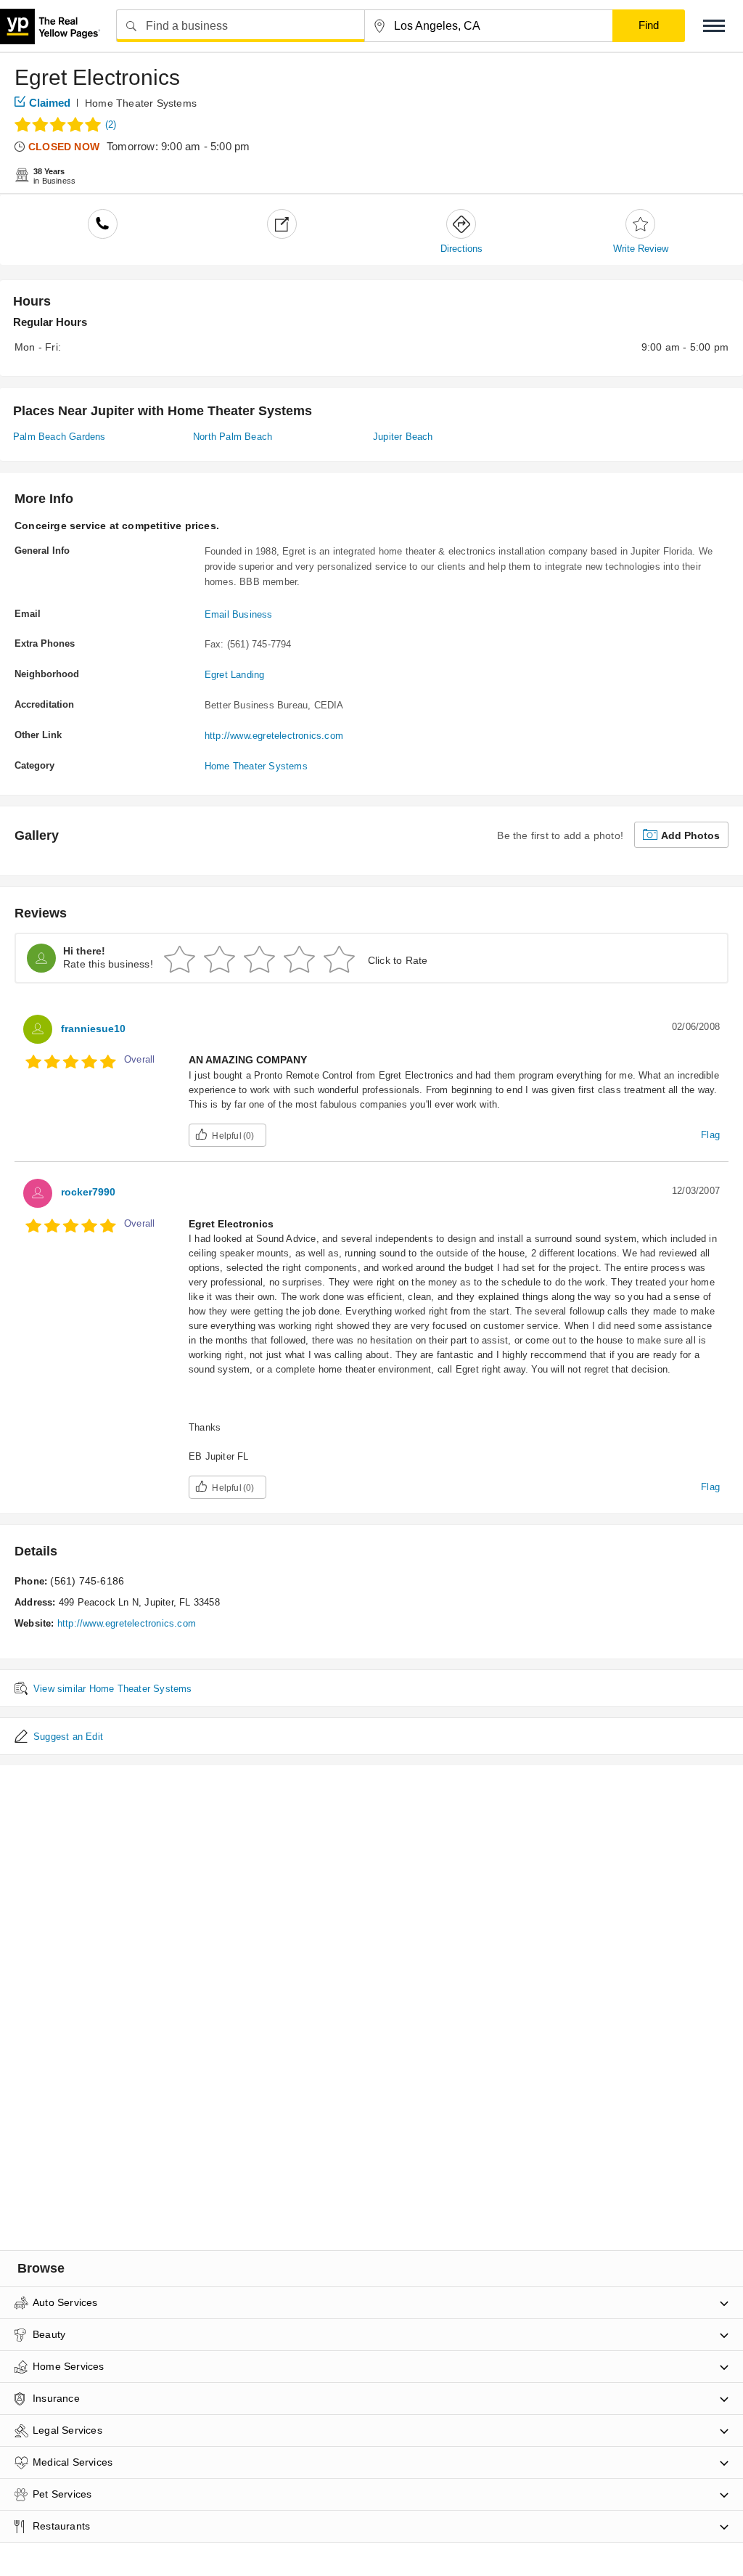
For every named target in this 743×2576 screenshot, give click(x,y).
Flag (710, 1135)
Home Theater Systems (141, 103)
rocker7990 (88, 1192)
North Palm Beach (233, 437)
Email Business (239, 614)
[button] (714, 26)
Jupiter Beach (403, 437)
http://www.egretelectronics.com (274, 736)
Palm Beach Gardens (59, 437)
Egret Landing (235, 675)
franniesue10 (93, 1029)
